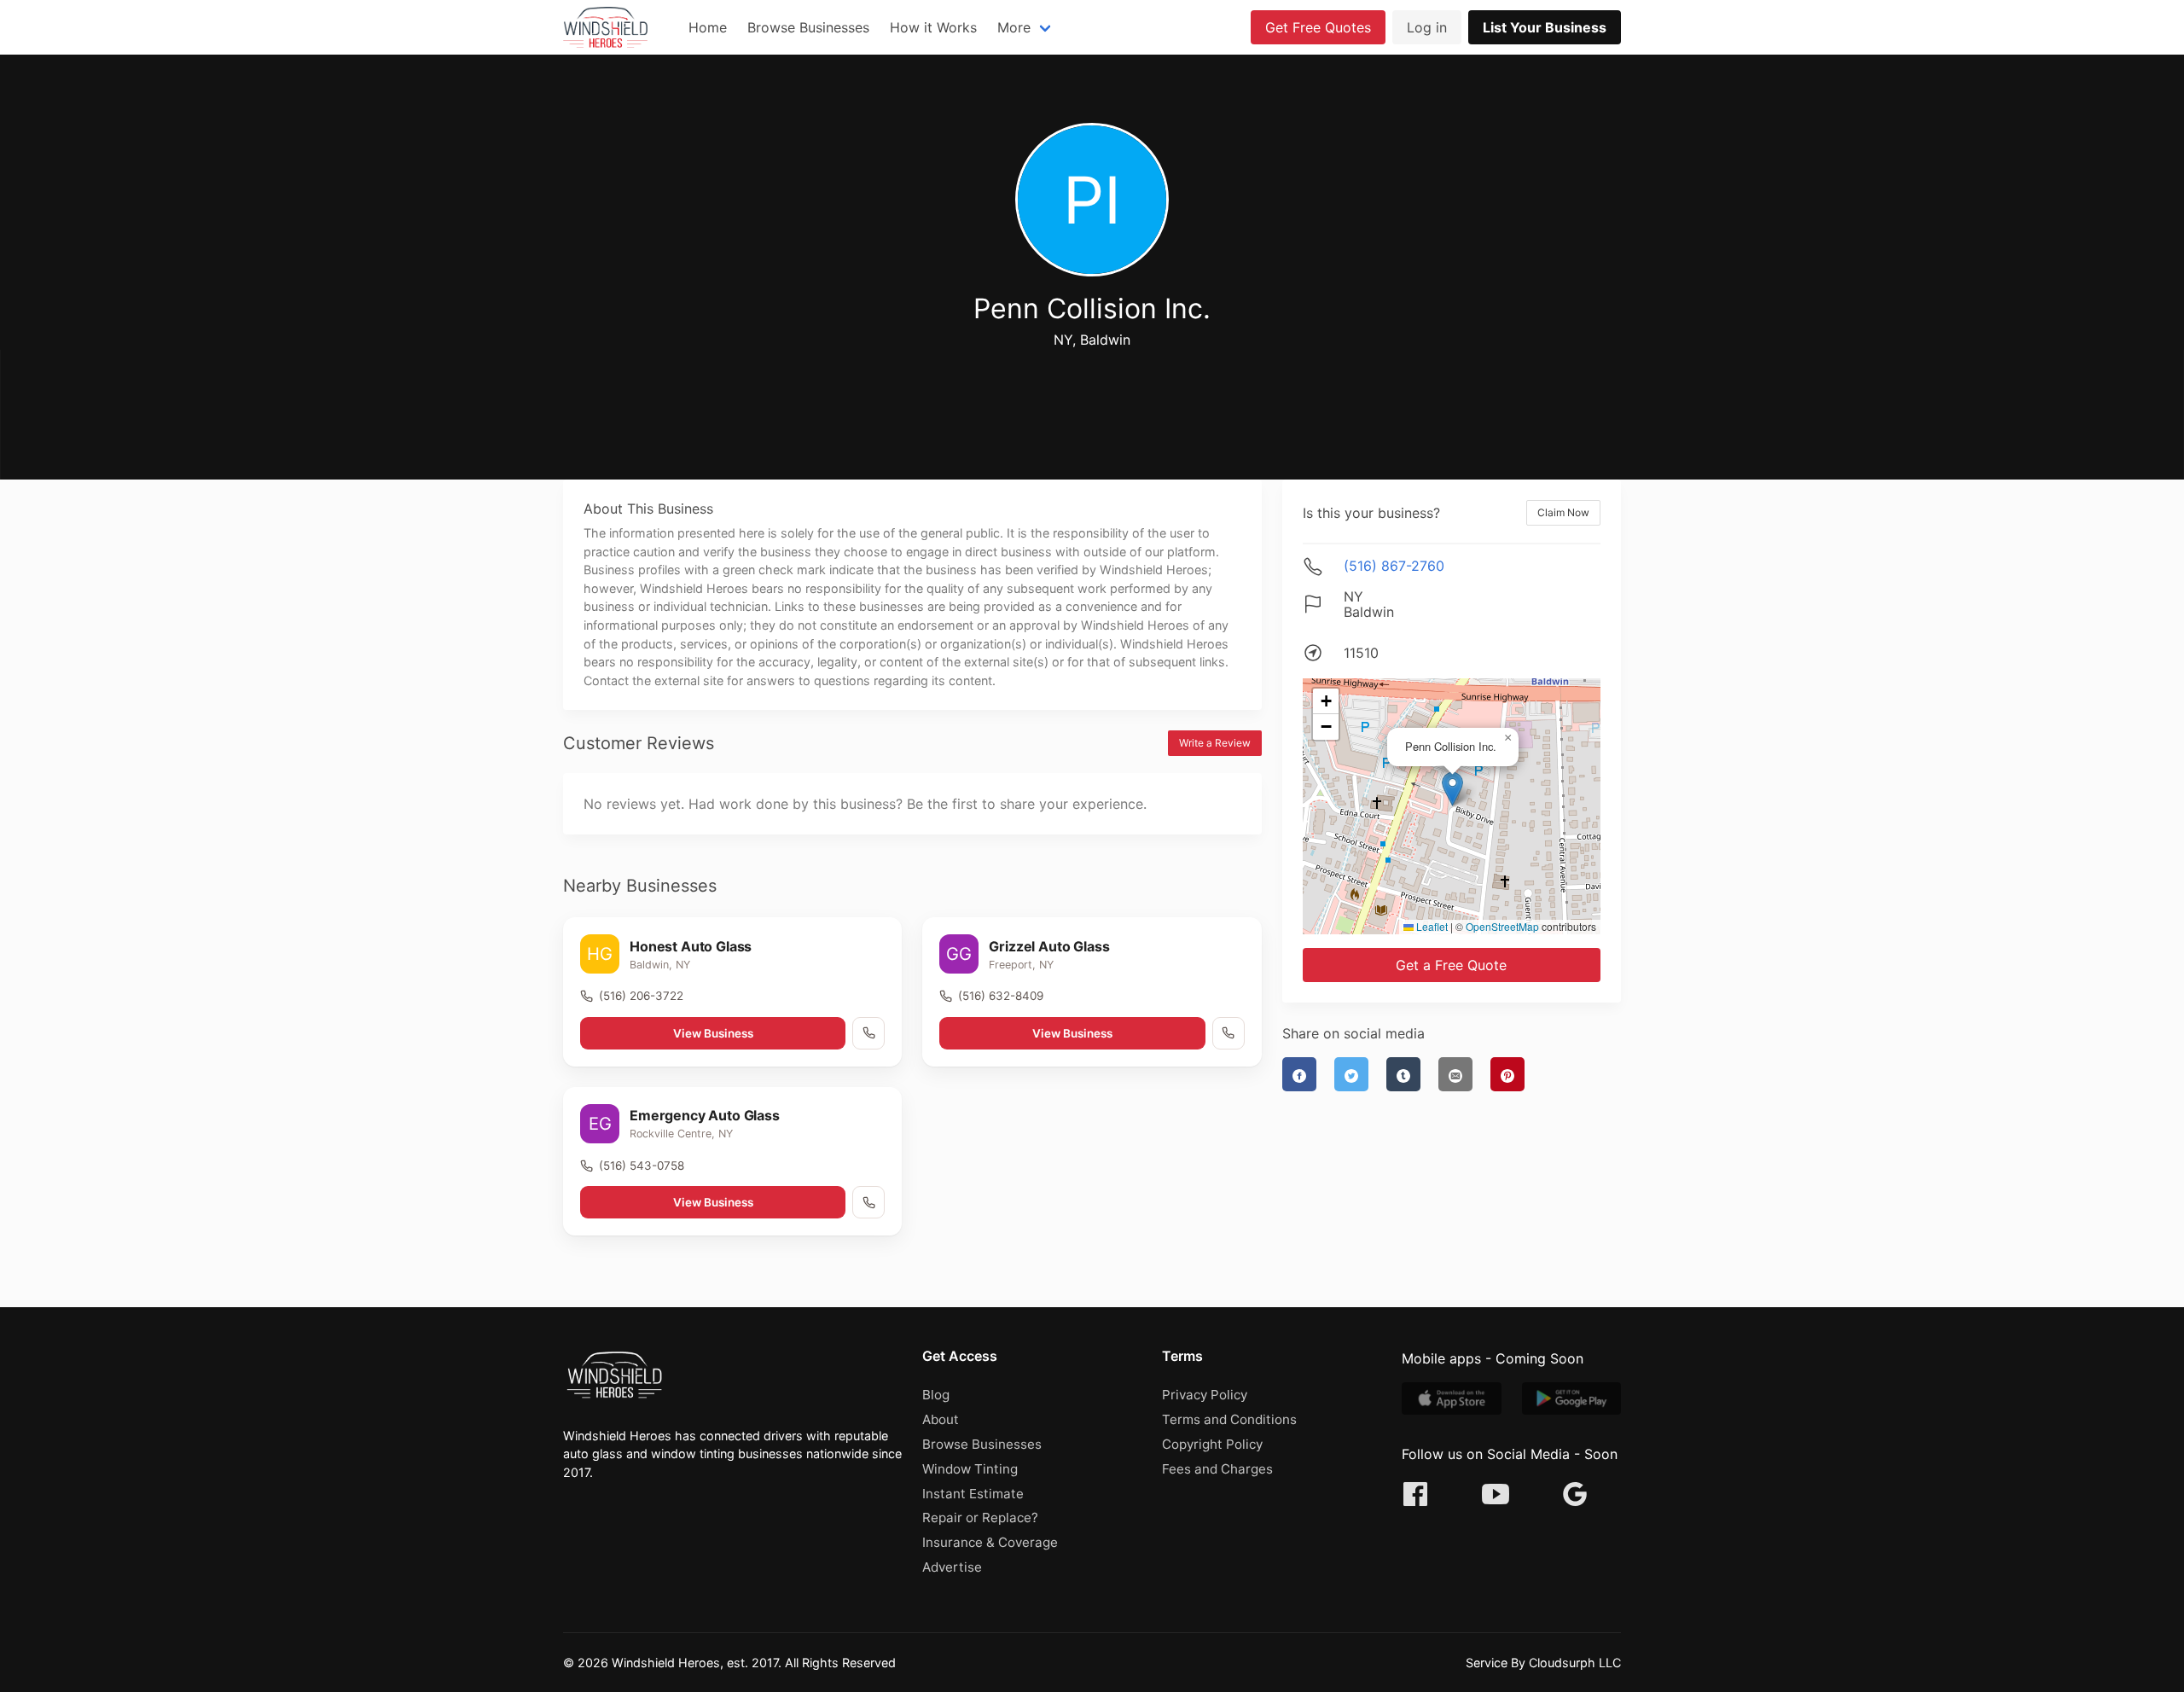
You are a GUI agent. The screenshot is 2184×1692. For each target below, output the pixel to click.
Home (708, 27)
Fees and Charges (1217, 1469)
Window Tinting (970, 1469)
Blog (936, 1395)
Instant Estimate (973, 1494)
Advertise (952, 1567)
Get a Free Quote (1451, 965)
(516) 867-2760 (1394, 566)
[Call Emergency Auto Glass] (868, 1202)
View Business (713, 1033)
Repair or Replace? (980, 1518)
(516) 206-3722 (641, 996)
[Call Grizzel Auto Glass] (1228, 1033)
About (941, 1419)
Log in (1427, 27)
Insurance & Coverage (990, 1542)
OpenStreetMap (1502, 926)
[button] (1452, 789)
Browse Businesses (808, 27)
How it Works (933, 27)
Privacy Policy (1205, 1395)
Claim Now (1563, 512)
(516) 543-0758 (642, 1166)
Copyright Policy (1212, 1444)
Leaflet (1431, 926)
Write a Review (1215, 743)
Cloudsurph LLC (1575, 1663)
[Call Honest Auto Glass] (868, 1033)
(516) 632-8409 (1001, 996)
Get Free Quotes (1318, 27)
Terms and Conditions (1229, 1419)
